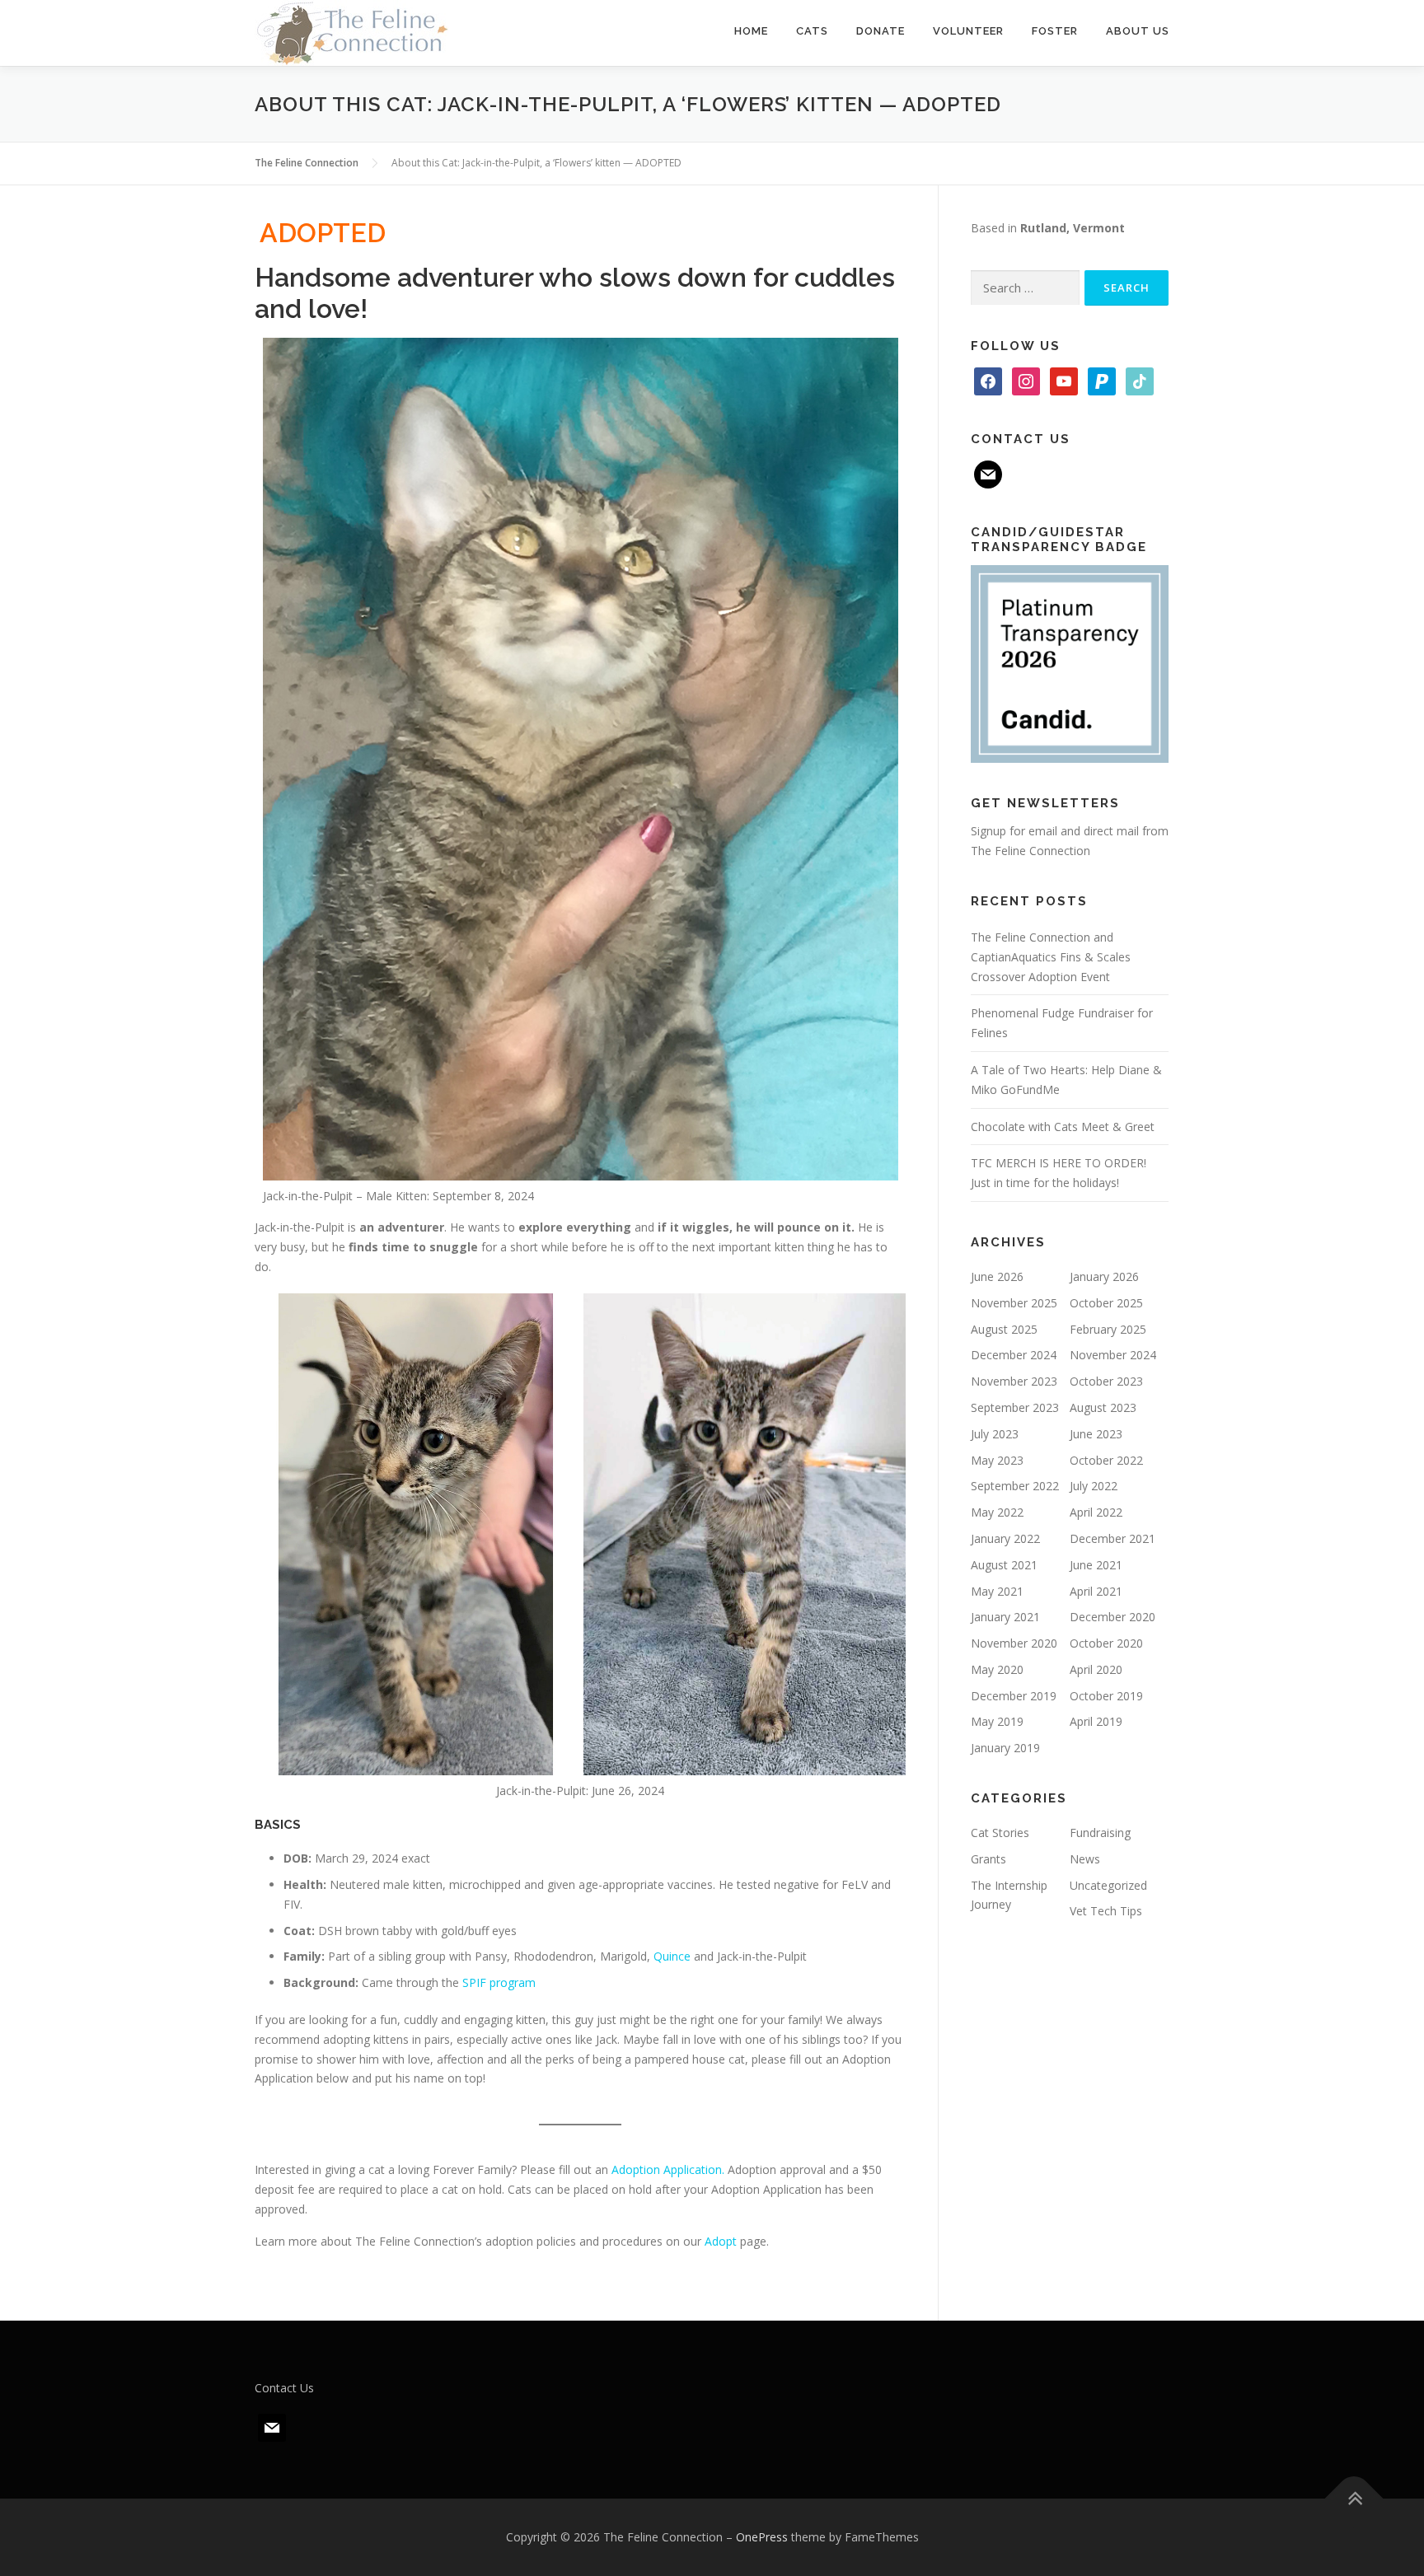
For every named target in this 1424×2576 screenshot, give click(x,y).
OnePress (762, 2537)
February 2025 (1108, 1329)
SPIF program (499, 1982)
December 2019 (1014, 1696)
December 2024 (1014, 1355)
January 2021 (1005, 1617)
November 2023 (1014, 1381)
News (1085, 1859)
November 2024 (1113, 1355)
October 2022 (1106, 1460)
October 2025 (1106, 1303)
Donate (881, 31)
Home (751, 31)
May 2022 (997, 1512)
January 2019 (1005, 1748)
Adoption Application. (668, 2169)
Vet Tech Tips (1106, 1911)
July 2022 (1094, 1486)
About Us (1138, 31)
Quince (672, 1956)
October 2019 (1106, 1696)
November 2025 (1014, 1303)
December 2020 (1112, 1617)
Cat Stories (1000, 1833)
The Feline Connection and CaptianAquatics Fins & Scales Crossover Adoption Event (1051, 957)
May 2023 (997, 1460)
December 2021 (1112, 1538)
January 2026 (1104, 1276)
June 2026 (997, 1276)
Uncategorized (1108, 1885)
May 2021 (997, 1591)
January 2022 (1005, 1538)
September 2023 (1015, 1407)
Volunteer (968, 31)
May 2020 (997, 1669)
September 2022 (1015, 1486)
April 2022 (1096, 1512)
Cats (812, 31)
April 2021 (1096, 1591)
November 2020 (1014, 1643)
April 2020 (1096, 1669)
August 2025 (1004, 1329)
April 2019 (1096, 1721)
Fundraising (1100, 1833)
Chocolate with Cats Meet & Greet (1063, 1127)
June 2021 (1096, 1565)
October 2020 (1106, 1643)
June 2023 (1096, 1434)
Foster (1055, 31)
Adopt (721, 2241)
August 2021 (1004, 1565)
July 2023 (995, 1434)
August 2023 (1103, 1407)
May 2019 (997, 1721)
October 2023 (1106, 1381)
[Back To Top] (1354, 2499)
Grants (988, 1859)
